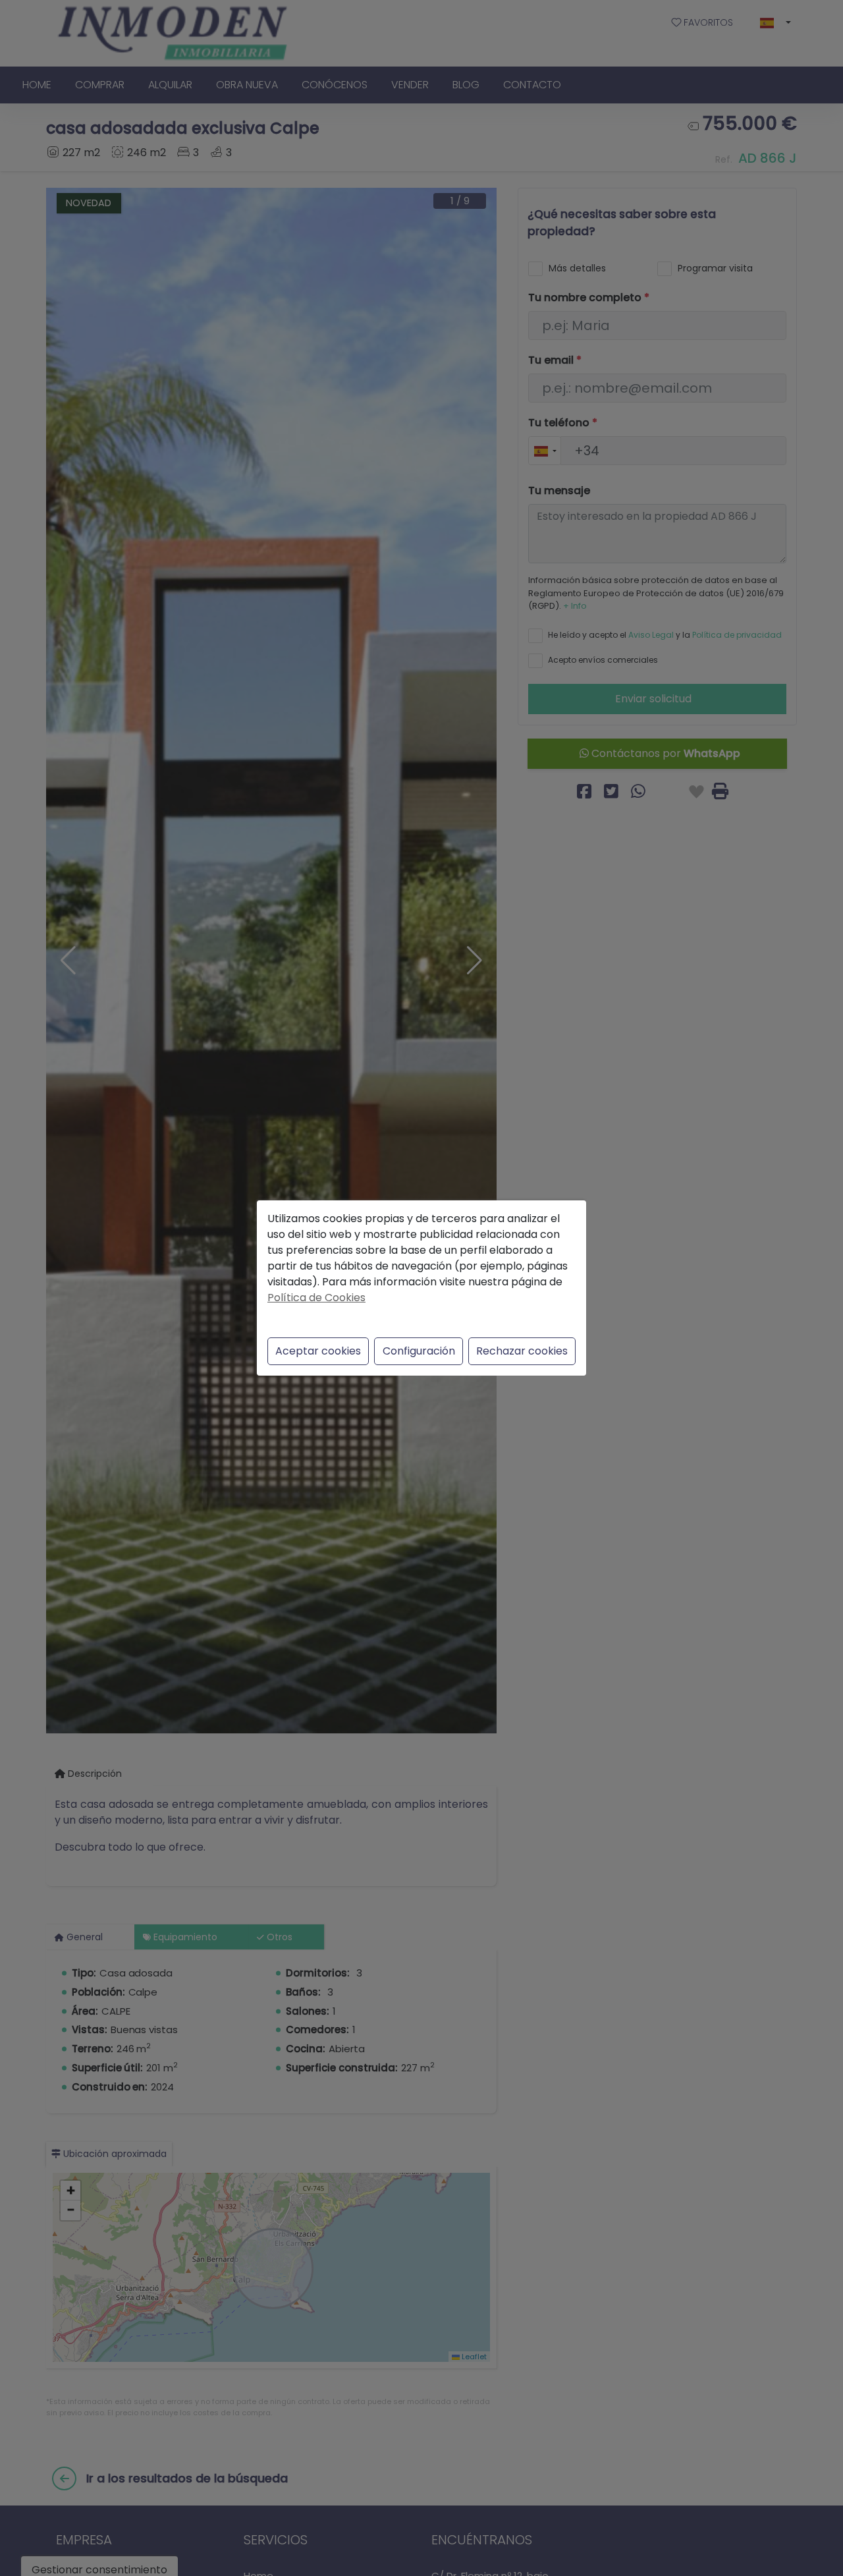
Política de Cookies (316, 1298)
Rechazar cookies (522, 1351)
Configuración (419, 1351)
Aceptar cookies (318, 1351)
